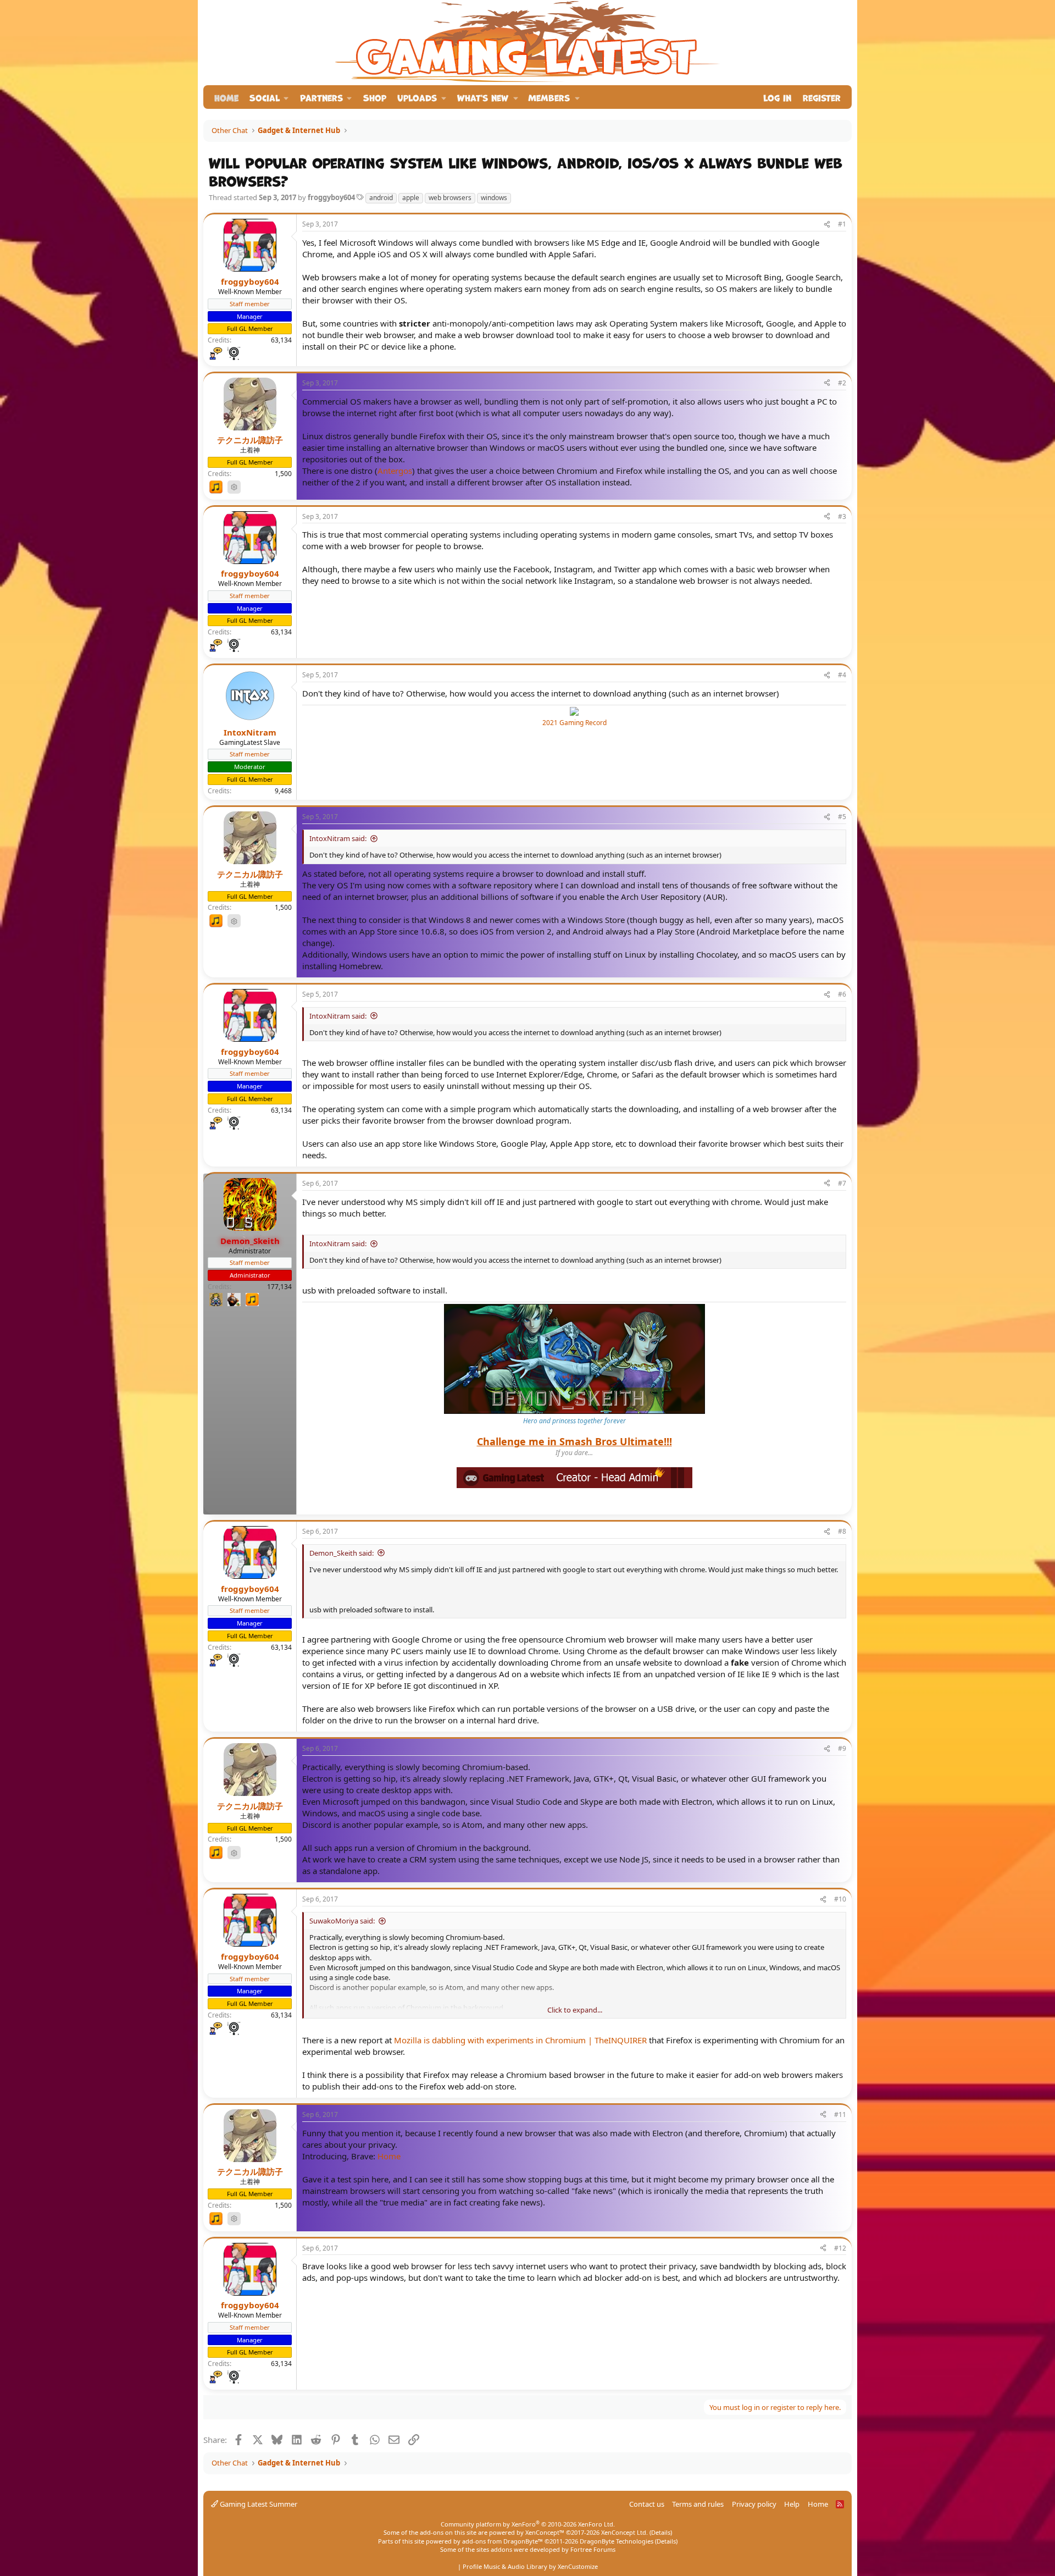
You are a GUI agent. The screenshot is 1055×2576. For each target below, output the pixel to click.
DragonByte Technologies (617, 2541)
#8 (842, 1531)
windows (494, 198)
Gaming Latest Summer (258, 2504)
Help (792, 2504)
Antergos (395, 471)
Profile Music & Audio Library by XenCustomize (530, 2566)
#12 (840, 2248)
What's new (483, 97)
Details (661, 2532)
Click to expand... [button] (575, 2010)
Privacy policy (754, 2504)
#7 (842, 1183)
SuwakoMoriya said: (342, 1921)
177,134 (279, 1287)
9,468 (283, 791)
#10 (840, 1899)
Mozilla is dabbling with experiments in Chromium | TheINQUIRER (520, 2040)
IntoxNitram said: (338, 838)
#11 (840, 2115)
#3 (842, 516)
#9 (842, 1748)
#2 (842, 383)
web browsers (450, 198)
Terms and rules (698, 2504)
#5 (842, 817)
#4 (842, 675)
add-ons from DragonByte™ (502, 2541)
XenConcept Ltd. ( (626, 2532)
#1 (842, 224)
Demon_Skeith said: (342, 1553)
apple (411, 198)
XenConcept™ (545, 2532)
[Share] (827, 225)
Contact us (647, 2504)
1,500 (283, 474)
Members (549, 97)
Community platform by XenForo (528, 2524)
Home (226, 97)
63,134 (281, 340)
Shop (375, 97)
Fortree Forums (593, 2549)
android (381, 198)
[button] (269, 97)
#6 (842, 994)
